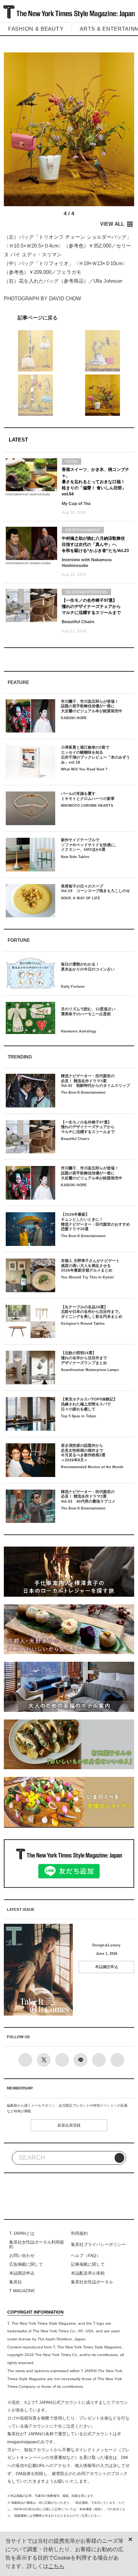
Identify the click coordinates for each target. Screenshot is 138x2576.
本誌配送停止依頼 (88, 2273)
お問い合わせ (22, 2255)
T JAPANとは (22, 2233)
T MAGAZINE (22, 2291)
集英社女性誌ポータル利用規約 (37, 2244)
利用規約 (79, 2233)
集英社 (16, 2282)
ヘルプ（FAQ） (86, 2255)
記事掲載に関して (88, 2264)
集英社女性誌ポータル (92, 2282)
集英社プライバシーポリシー (98, 2244)
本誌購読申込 (107, 1967)
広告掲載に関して (26, 2264)
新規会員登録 (69, 2125)
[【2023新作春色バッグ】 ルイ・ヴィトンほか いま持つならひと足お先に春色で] (69, 317)
